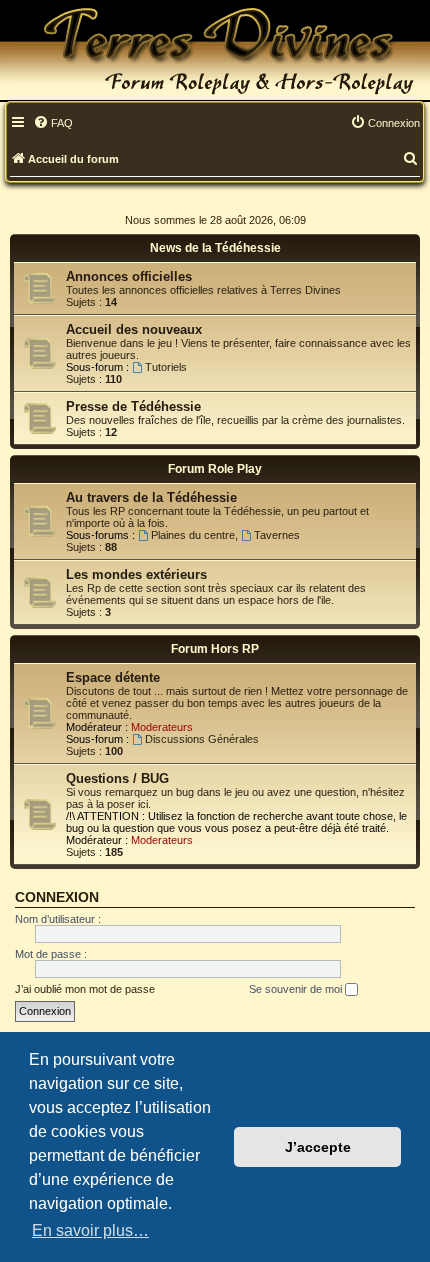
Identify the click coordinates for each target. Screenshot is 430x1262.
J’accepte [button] (318, 1147)
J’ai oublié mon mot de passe (85, 989)
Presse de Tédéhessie (133, 406)
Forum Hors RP (215, 649)
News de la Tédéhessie (215, 248)
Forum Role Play (215, 469)
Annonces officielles (129, 276)
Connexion (57, 897)
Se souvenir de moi (297, 989)
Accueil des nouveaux (134, 329)
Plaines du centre (193, 535)
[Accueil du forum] (215, 50)
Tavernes (277, 535)
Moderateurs (162, 727)
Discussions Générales (202, 739)
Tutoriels (166, 367)
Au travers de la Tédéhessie (151, 497)
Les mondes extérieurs (136, 574)
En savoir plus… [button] (90, 1230)
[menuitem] (53, 124)
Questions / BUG (117, 778)
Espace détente (113, 677)
